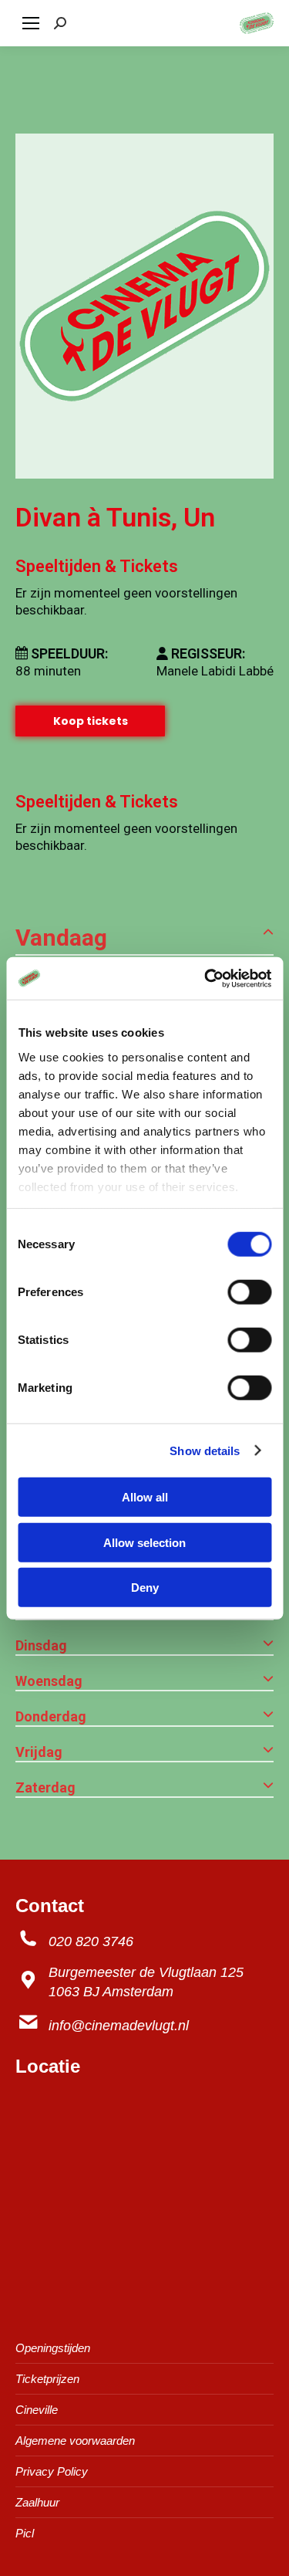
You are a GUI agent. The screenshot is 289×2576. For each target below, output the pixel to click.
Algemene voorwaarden (75, 2441)
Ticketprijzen (47, 2379)
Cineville (37, 2410)
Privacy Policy (52, 2471)
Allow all (145, 1497)
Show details (205, 1450)
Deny (145, 1588)
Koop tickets (91, 721)
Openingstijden (53, 2348)
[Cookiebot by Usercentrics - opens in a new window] (206, 978)
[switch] (249, 1292)
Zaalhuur (37, 2502)
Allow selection (144, 1542)
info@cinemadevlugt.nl (119, 2026)
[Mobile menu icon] (31, 23)
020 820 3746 (91, 1941)
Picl (25, 2533)
